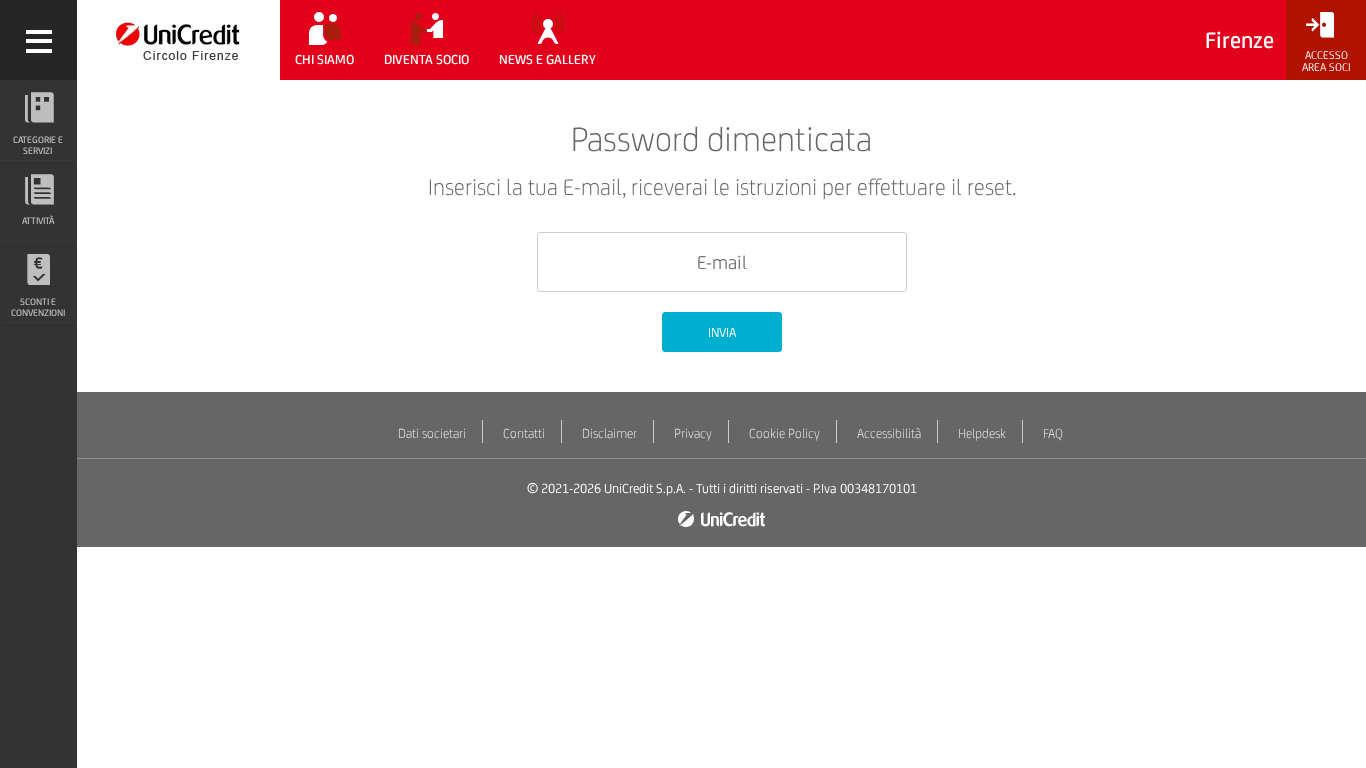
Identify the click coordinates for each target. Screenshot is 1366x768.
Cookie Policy (784, 433)
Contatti (524, 433)
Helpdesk (982, 433)
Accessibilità (889, 433)
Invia (722, 332)
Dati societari (432, 433)
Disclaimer (609, 433)
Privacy (693, 433)
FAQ (1053, 433)
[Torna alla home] (178, 40)
